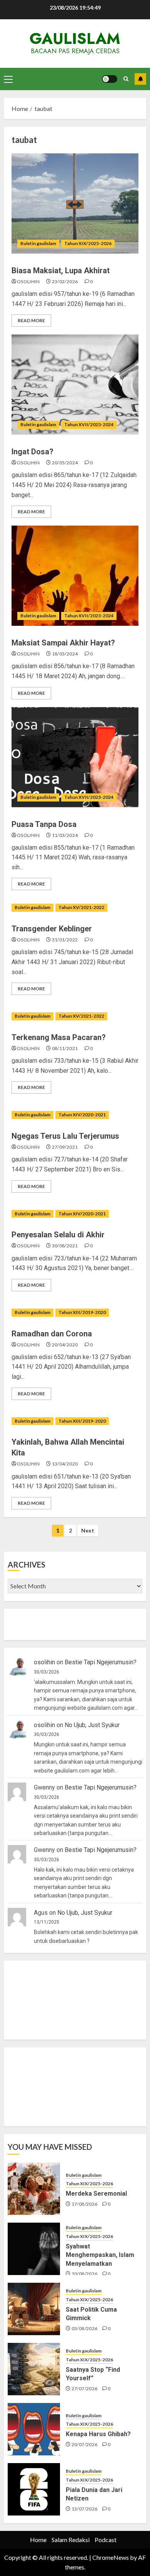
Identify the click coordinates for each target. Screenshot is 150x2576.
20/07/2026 (85, 2444)
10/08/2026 (85, 2274)
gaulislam (75, 39)
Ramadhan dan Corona (52, 1334)
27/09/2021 (65, 1147)
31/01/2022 (65, 940)
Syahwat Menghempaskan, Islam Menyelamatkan (100, 2255)
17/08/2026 (85, 2204)
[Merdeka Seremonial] (34, 2189)
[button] (8, 79)
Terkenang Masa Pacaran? (59, 1037)
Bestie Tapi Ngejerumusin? (101, 1662)
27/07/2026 (85, 2389)
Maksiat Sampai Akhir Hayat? (63, 643)
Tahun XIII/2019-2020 (82, 1312)
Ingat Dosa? (32, 452)
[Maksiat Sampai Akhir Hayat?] (75, 576)
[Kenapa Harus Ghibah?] (34, 2429)
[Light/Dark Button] (110, 79)
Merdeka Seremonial (96, 2194)
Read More (31, 320)
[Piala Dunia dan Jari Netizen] (34, 2489)
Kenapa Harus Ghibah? (98, 2434)
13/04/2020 (65, 1464)
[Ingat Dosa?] (75, 385)
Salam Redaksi (71, 2540)
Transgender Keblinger (52, 929)
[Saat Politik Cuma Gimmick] (34, 2309)
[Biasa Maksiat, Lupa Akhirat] (75, 203)
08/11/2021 (65, 1048)
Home (38, 2540)
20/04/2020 (65, 1345)
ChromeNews (111, 2557)
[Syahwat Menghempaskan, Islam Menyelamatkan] (34, 2249)
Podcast (106, 2540)
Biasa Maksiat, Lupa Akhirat (61, 271)
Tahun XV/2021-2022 (81, 907)
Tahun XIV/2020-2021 (82, 1115)
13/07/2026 (85, 2509)
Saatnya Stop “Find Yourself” (93, 2374)
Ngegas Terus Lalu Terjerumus (65, 1136)
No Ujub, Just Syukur (92, 1725)
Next (88, 1530)
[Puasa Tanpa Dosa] (75, 757)
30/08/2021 (65, 1246)
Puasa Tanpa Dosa (44, 824)
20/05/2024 (65, 463)
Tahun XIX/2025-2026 (88, 243)
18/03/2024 (65, 654)
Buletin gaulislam (38, 243)
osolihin (28, 281)
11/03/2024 (65, 835)
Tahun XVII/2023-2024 (89, 424)
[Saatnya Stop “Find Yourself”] (34, 2369)
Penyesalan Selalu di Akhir (58, 1235)
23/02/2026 (65, 281)
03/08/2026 (85, 2328)
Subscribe (140, 79)
